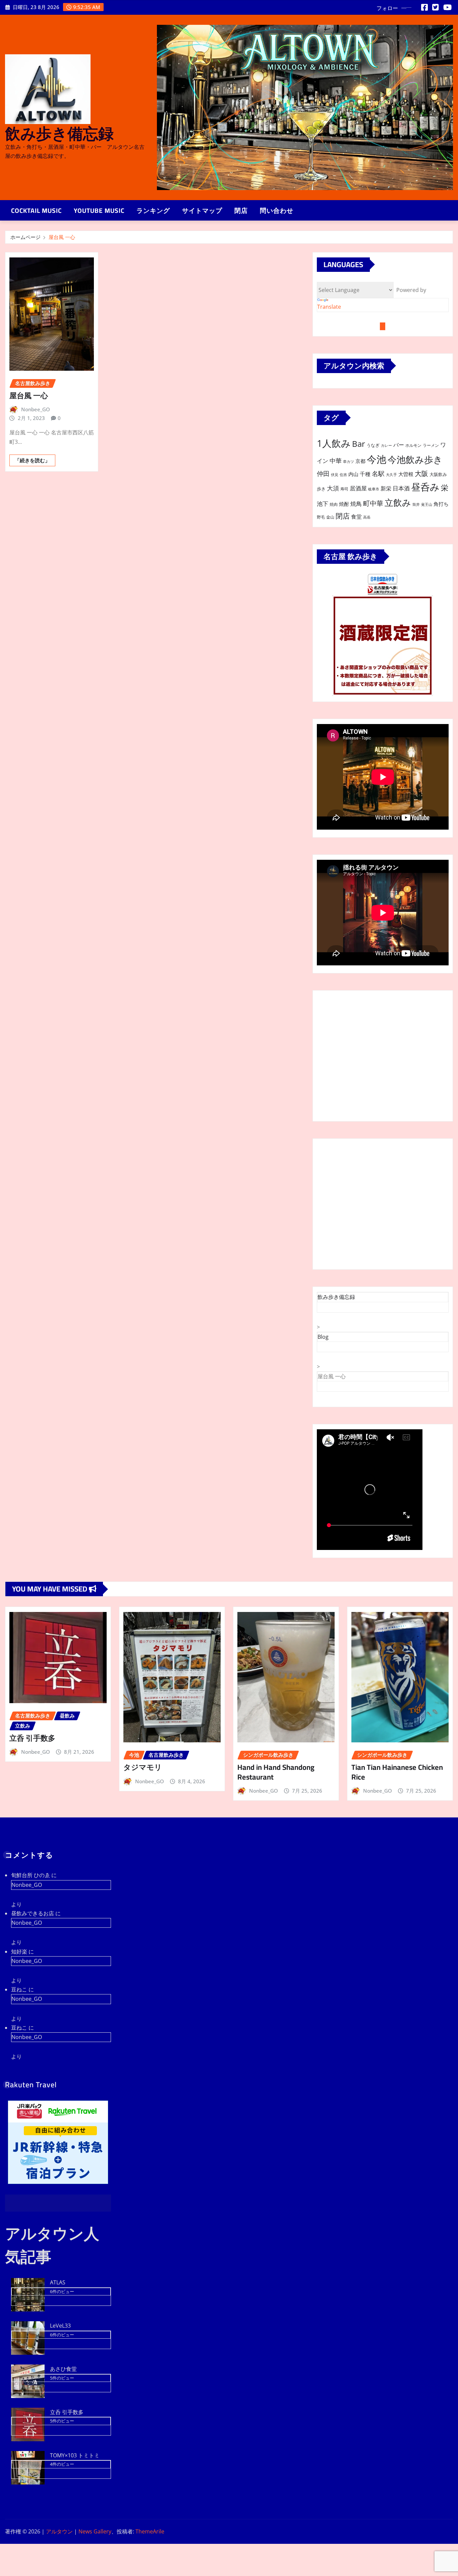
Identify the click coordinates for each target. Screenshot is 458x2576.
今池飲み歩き (415, 459)
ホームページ (25, 237)
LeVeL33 (60, 2326)
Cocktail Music (36, 211)
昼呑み (425, 487)
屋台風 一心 (62, 237)
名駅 (378, 474)
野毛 (321, 517)
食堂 (356, 517)
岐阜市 (374, 489)
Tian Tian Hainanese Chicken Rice (397, 1772)
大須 (333, 488)
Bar (359, 444)
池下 (323, 504)
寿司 (344, 489)
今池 (377, 459)
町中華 (373, 503)
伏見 (335, 475)
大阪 (421, 473)
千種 (365, 474)
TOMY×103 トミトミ (75, 2455)
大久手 (391, 475)
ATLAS (58, 2282)
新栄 (386, 488)
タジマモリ (143, 1767)
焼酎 (344, 504)
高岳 (367, 517)
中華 (336, 460)
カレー (386, 445)
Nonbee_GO (36, 409)
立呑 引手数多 (32, 1738)
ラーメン (431, 445)
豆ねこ (19, 1989)
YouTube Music (99, 211)
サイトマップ (202, 211)
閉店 (241, 211)
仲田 (323, 473)
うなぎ (373, 445)
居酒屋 (358, 488)
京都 (360, 461)
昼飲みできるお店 (33, 1913)
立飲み (398, 502)
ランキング (153, 211)
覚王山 (427, 504)
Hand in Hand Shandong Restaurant (276, 1772)
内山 (353, 474)
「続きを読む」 (32, 460)
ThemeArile (150, 2531)
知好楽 (19, 1952)
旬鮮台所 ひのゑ (31, 1875)
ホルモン (413, 445)
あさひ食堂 (63, 2369)
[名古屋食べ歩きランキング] (383, 589)
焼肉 (334, 504)
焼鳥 (356, 504)
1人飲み (334, 443)
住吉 (343, 475)
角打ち (441, 504)
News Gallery (95, 2531)
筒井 (416, 504)
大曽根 (406, 474)
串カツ (349, 462)
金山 (330, 517)
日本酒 (401, 488)
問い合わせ (277, 211)
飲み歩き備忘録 (59, 133)
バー (399, 445)
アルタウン (59, 2531)
